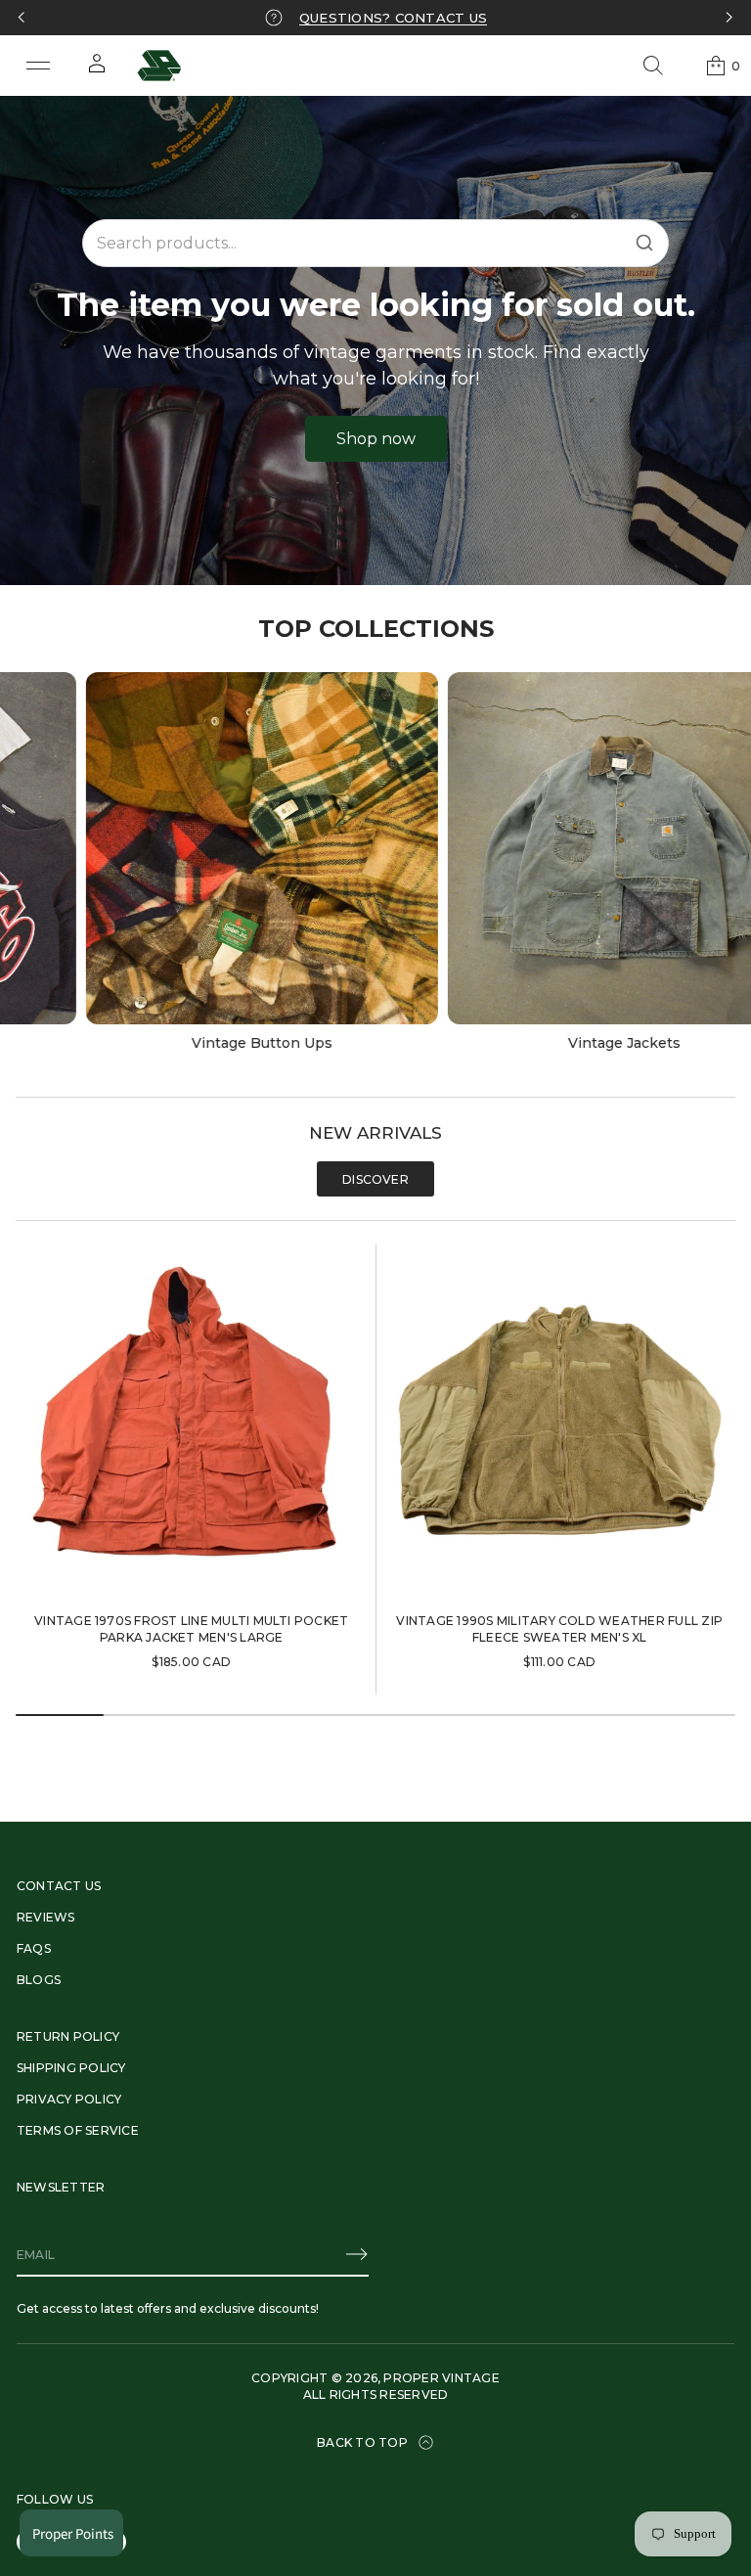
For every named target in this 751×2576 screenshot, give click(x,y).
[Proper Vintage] (159, 66)
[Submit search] (644, 243)
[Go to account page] (97, 70)
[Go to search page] (653, 66)
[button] (653, 66)
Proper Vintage (441, 2378)
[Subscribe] (357, 2254)
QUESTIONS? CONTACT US (393, 18)
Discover (375, 1179)
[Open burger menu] (38, 66)
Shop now (376, 439)
